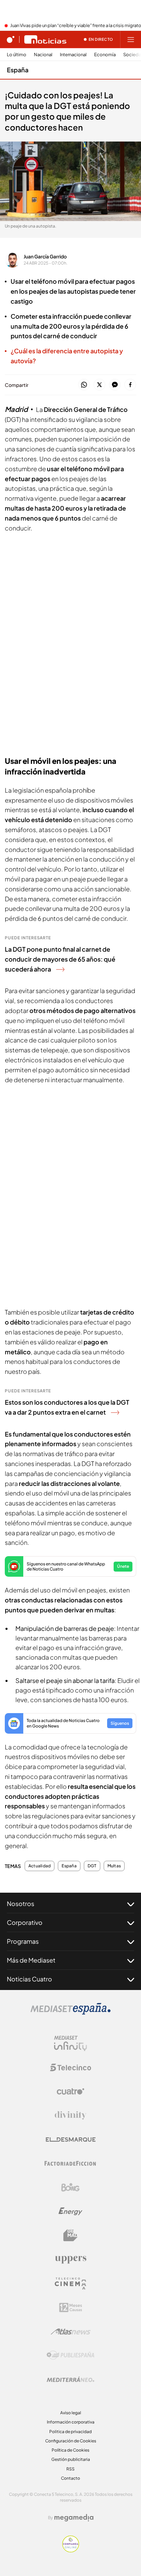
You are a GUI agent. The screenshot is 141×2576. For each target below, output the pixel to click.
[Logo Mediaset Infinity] (70, 2043)
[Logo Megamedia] (74, 2518)
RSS (70, 2469)
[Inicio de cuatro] (11, 39)
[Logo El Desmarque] (71, 2140)
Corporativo (25, 1922)
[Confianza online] (71, 2550)
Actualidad (40, 1866)
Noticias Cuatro (29, 1979)
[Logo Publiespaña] (70, 2355)
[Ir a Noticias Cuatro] (45, 39)
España (18, 70)
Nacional (43, 55)
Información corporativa (71, 2422)
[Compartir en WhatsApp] (84, 385)
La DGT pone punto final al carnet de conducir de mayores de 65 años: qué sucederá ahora (60, 959)
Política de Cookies (70, 2450)
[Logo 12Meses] (71, 2308)
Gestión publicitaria (71, 2459)
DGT (92, 1866)
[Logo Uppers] (70, 2259)
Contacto (70, 2478)
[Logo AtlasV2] (71, 2331)
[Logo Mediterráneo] (70, 2379)
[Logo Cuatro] (70, 2091)
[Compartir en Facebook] (130, 385)
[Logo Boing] (70, 2187)
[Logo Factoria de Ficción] (70, 2163)
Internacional (73, 55)
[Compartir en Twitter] (99, 385)
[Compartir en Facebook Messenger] (115, 385)
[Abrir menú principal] (131, 39)
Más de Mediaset (31, 1960)
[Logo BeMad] (70, 2235)
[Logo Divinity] (70, 2115)
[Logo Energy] (70, 2211)
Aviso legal (71, 2413)
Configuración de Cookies (71, 2441)
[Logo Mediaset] (70, 2013)
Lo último (17, 55)
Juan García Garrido (45, 256)
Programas (23, 1941)
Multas (114, 1866)
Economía (105, 55)
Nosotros (21, 1903)
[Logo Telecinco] (70, 2067)
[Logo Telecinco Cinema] (70, 2284)
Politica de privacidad (70, 2432)
